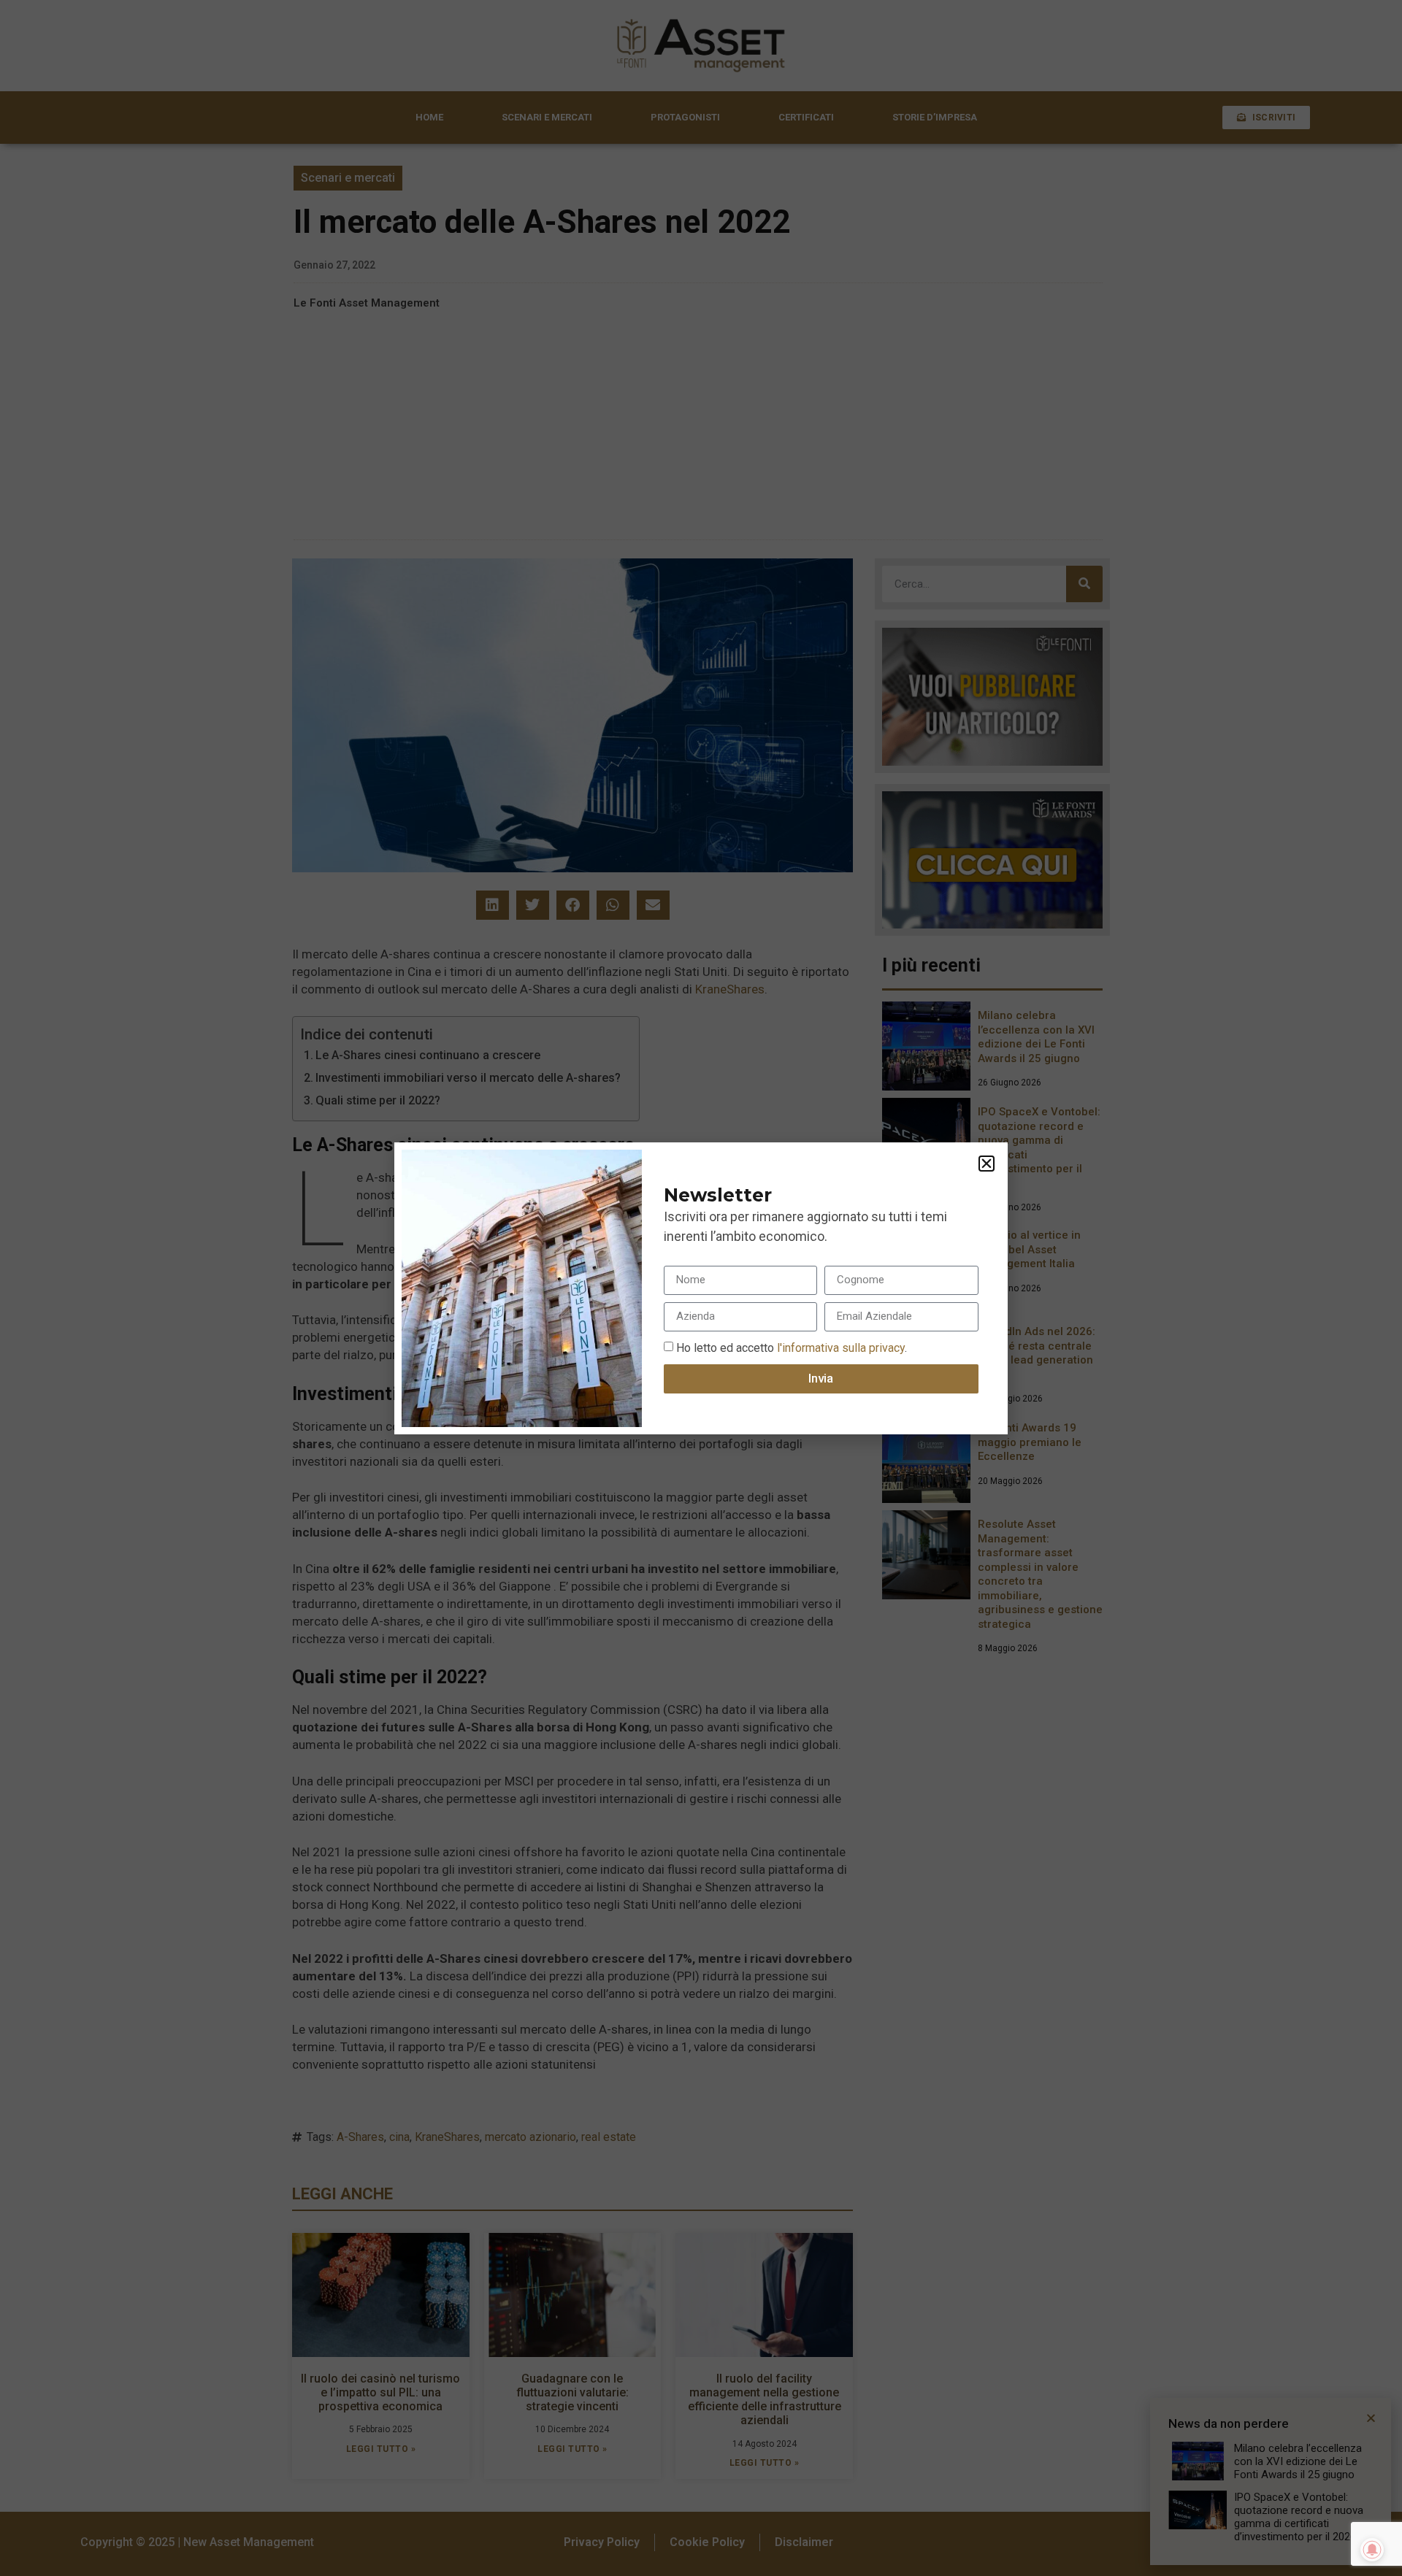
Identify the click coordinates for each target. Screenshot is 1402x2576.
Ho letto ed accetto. (792, 1347)
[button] (987, 1164)
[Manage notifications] (1372, 2550)
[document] (701, 1288)
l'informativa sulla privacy (839, 1347)
